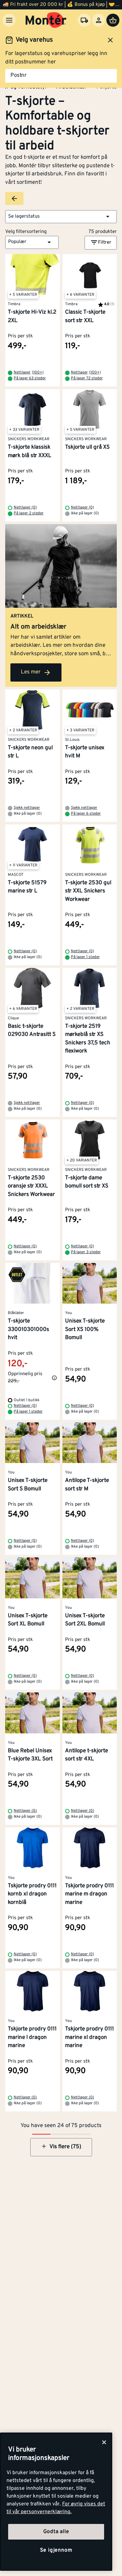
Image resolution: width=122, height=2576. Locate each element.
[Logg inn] (99, 20)
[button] (61, 217)
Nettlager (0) (25, 508)
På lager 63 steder (30, 378)
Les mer (31, 672)
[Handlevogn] (113, 20)
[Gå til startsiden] (46, 20)
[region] (56, 2502)
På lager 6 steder (86, 814)
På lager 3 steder (86, 1252)
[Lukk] (104, 2442)
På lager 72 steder (87, 378)
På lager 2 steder (29, 513)
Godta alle (56, 2532)
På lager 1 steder (85, 957)
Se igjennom (56, 2550)
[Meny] (9, 20)
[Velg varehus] (84, 20)
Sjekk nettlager (27, 808)
